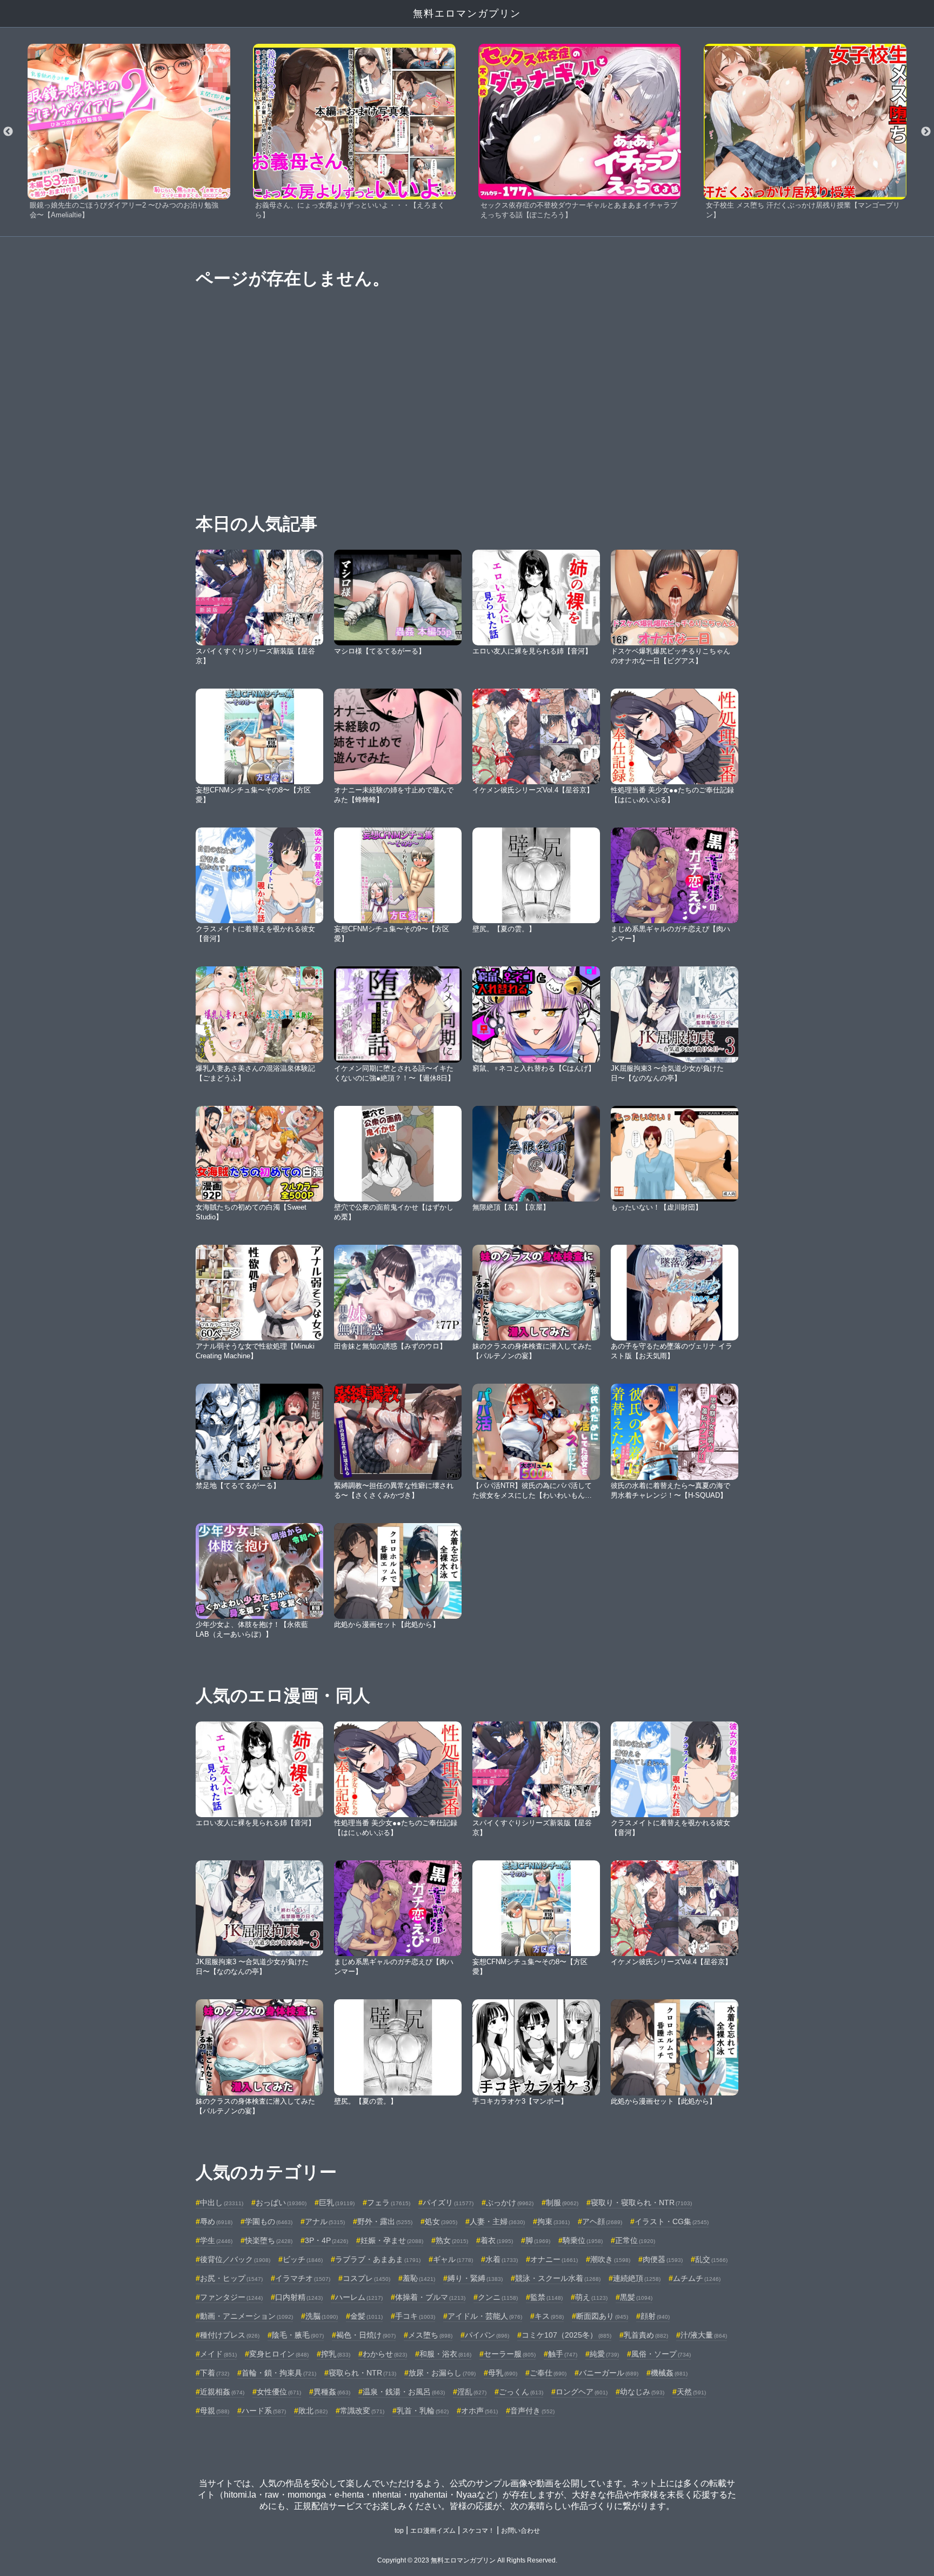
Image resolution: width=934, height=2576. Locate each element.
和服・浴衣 (445, 2354)
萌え (591, 2297)
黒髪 (636, 2297)
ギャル (453, 2259)
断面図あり (602, 2316)
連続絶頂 (637, 2278)
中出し (222, 2203)
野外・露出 (385, 2221)
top (399, 2531)
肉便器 (663, 2259)
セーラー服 (510, 2354)
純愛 (604, 2354)
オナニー (554, 2259)
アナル (325, 2221)
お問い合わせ (521, 2531)
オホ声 (479, 2411)
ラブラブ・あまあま (378, 2259)
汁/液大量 (704, 2335)
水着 (502, 2259)
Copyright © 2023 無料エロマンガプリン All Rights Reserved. (467, 2560)
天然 (691, 2392)
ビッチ (303, 2259)
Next (926, 132)
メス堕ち (430, 2335)
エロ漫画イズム (433, 2531)
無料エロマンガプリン (467, 14)
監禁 (546, 2297)
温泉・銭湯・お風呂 (404, 2392)
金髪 (366, 2316)
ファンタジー (231, 2297)
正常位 (635, 2240)
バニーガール (609, 2373)
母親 (215, 2411)
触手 (563, 2354)
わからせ (385, 2354)
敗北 (313, 2411)
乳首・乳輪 (423, 2411)
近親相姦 (222, 2392)
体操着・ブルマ (430, 2297)
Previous (8, 132)
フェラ (389, 2203)
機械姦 (669, 2373)
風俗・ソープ (661, 2354)
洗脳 (322, 2316)
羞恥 (419, 2278)
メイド (218, 2354)
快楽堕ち (269, 2240)
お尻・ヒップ (231, 2278)
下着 (215, 2373)
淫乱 (472, 2392)
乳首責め (646, 2335)
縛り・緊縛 (475, 2278)
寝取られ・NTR (362, 2373)
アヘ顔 (602, 2221)
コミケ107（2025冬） (566, 2335)
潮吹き (610, 2259)
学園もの (269, 2221)
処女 (441, 2221)
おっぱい (281, 2203)
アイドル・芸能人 (485, 2316)
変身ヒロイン (279, 2354)
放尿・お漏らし (442, 2373)
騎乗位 (583, 2240)
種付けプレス (230, 2335)
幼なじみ (642, 2392)
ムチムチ (697, 2278)
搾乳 (336, 2354)
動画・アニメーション (246, 2316)
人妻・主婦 (497, 2221)
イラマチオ (303, 2278)
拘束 (553, 2221)
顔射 (655, 2316)
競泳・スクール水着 (558, 2278)
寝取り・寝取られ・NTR (641, 2203)
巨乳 (337, 2203)
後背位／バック (235, 2259)
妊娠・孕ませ (392, 2240)
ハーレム (359, 2297)
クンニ (498, 2297)
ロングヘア (582, 2392)
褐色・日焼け (366, 2335)
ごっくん (521, 2392)
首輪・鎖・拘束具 (279, 2373)
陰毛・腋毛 (298, 2335)
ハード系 (264, 2411)
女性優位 (279, 2392)
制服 (562, 2203)
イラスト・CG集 (672, 2221)
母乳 (503, 2373)
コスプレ (366, 2278)
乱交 (711, 2259)
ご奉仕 (548, 2373)
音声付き (532, 2411)
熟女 (452, 2240)
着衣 (497, 2240)
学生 (216, 2240)
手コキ (415, 2316)
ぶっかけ (510, 2203)
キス (549, 2316)
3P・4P (326, 2240)
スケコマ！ (478, 2531)
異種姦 (332, 2392)
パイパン (487, 2335)
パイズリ (448, 2203)
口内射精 (299, 2297)
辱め (216, 2221)
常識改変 (362, 2411)
